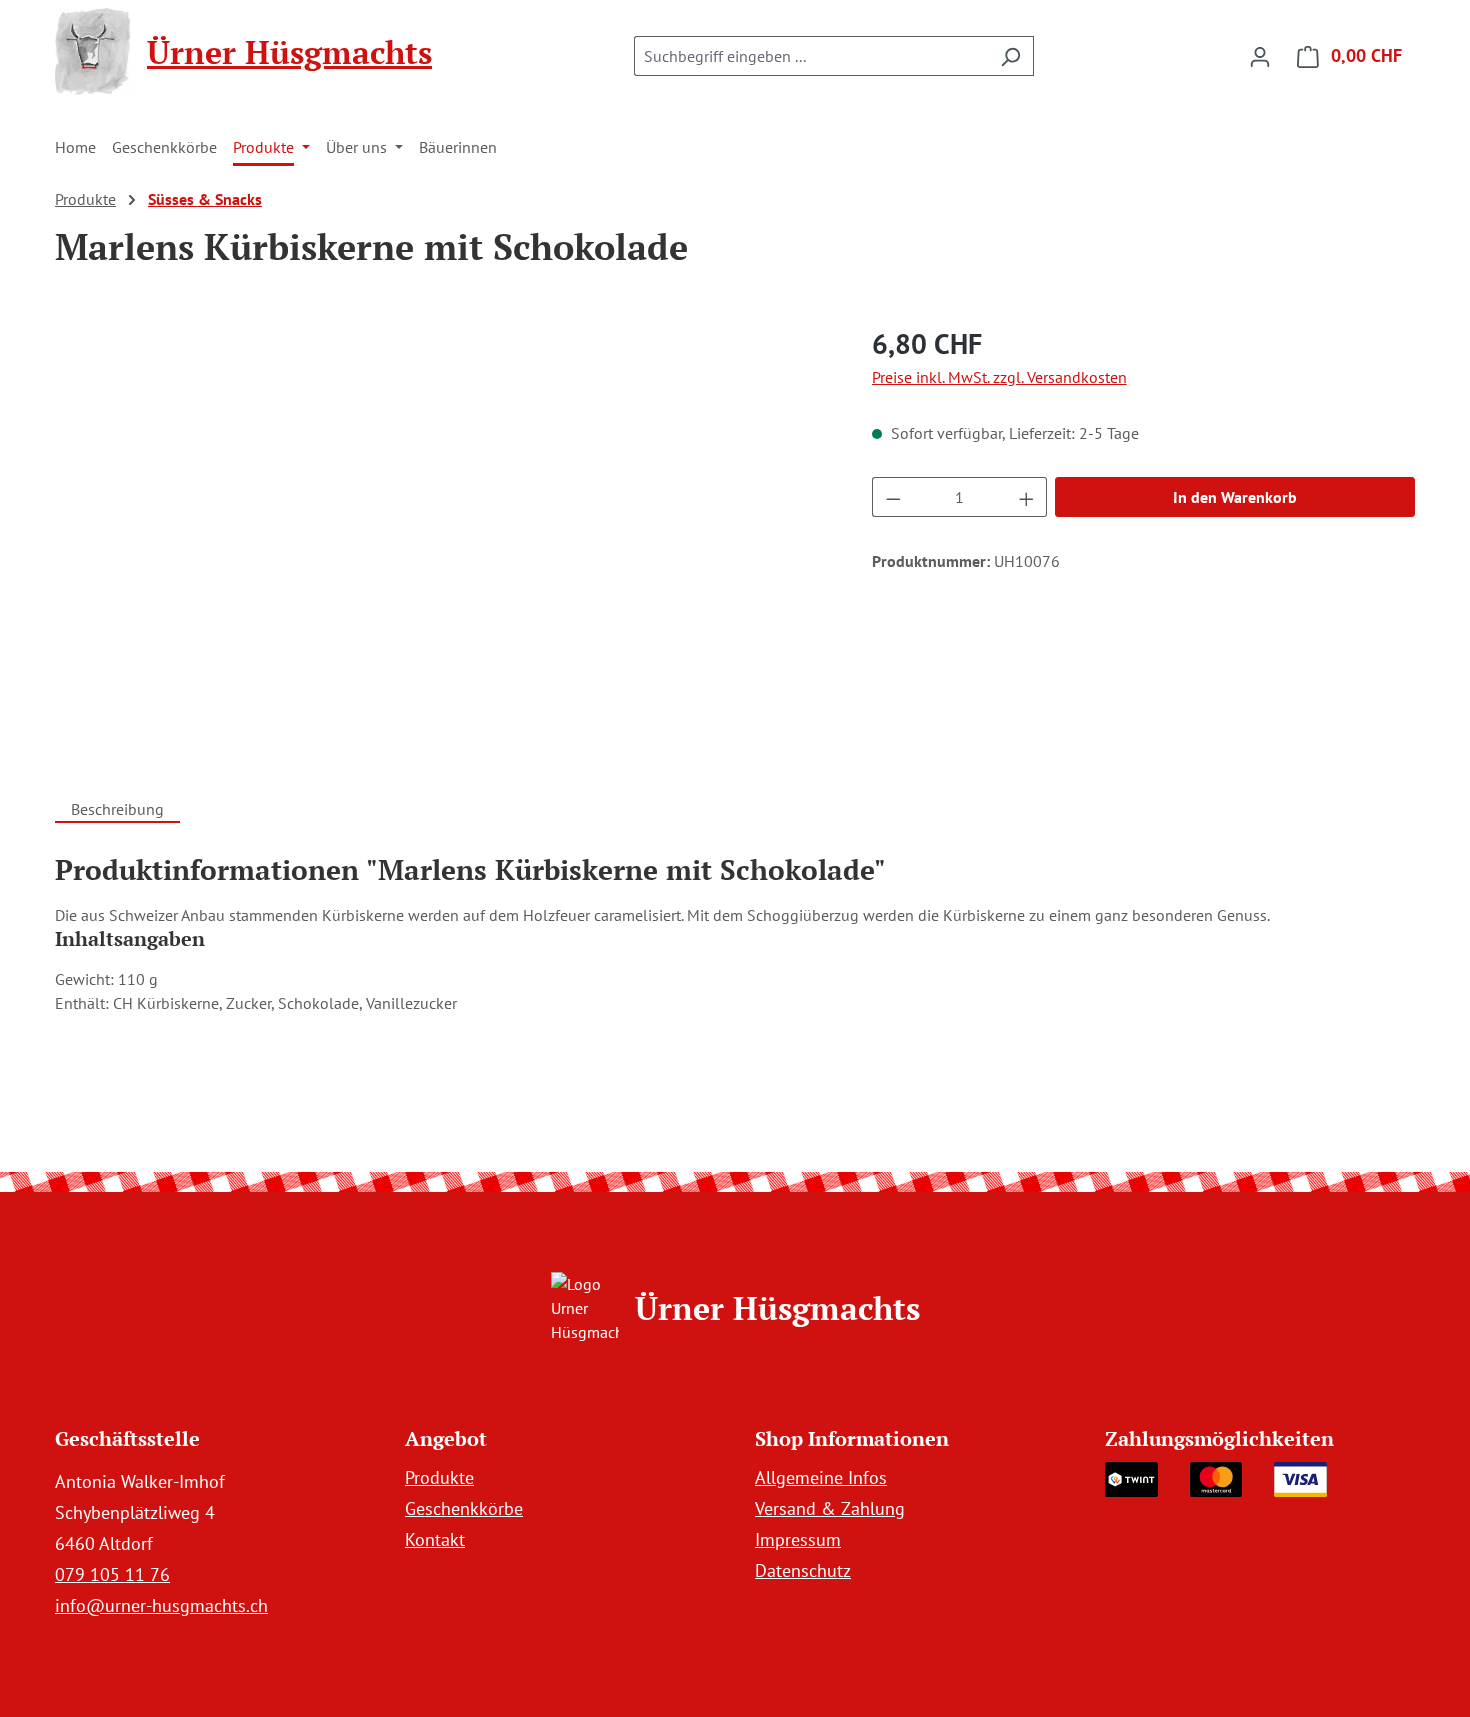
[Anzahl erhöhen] (1027, 497)
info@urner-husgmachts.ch (161, 1605)
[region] (443, 538)
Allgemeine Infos (821, 1477)
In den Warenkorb (1235, 497)
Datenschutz (803, 1570)
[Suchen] (1010, 56)
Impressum (798, 1539)
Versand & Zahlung (830, 1508)
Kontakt (435, 1539)
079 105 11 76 (112, 1574)
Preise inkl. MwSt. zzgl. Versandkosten (999, 377)
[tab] (117, 806)
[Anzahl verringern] (893, 497)
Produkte (439, 1477)
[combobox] (811, 56)
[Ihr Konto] (1260, 56)
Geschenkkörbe (464, 1508)
